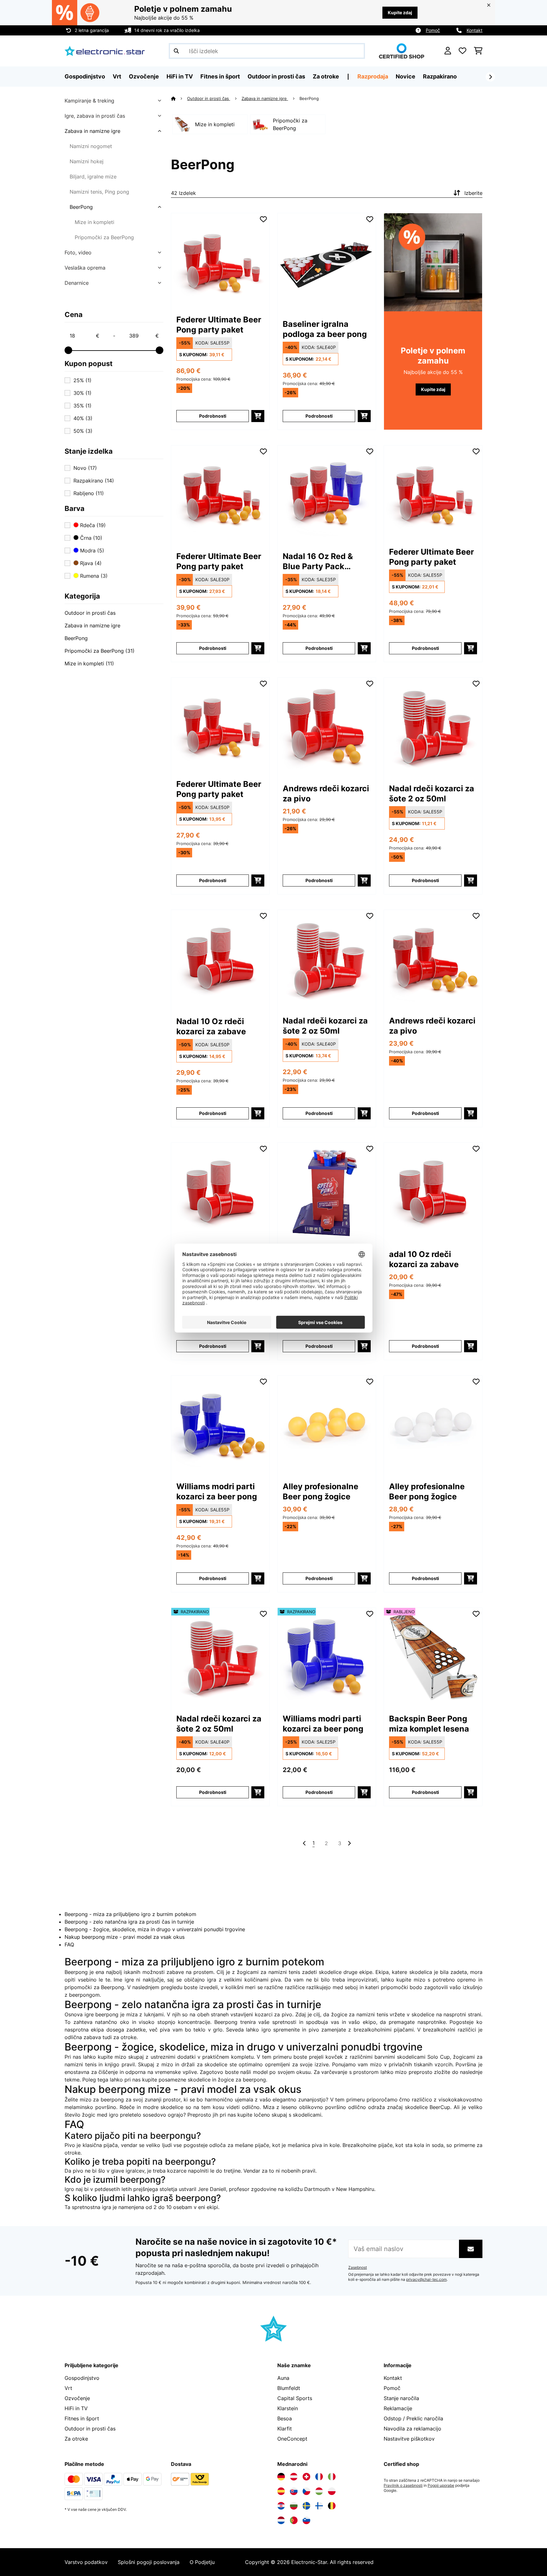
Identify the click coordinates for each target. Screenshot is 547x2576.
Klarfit (285, 2429)
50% (83, 431)
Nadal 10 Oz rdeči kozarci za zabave (211, 1026)
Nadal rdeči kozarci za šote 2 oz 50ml (432, 793)
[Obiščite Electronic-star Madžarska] (319, 2491)
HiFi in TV (76, 2408)
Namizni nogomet (91, 146)
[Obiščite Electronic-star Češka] (306, 2491)
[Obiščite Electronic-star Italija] (332, 2477)
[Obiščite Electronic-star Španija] (281, 2491)
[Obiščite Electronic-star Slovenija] (306, 2520)
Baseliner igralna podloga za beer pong (325, 329)
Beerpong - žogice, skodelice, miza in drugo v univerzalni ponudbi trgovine (155, 1929)
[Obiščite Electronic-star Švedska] (306, 2506)
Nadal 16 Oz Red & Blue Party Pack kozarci (318, 561)
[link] (220, 260)
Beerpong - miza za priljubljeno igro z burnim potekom (130, 1914)
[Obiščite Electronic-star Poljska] (332, 2491)
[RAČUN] (448, 51)
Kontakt (475, 30)
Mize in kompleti (94, 222)
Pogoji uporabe (441, 2486)
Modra (91, 551)
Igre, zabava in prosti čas (95, 116)
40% (83, 418)
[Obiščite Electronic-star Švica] (306, 2477)
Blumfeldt (289, 2388)
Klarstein (288, 2408)
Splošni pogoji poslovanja (149, 2562)
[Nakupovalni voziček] (478, 51)
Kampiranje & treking (89, 101)
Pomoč (433, 30)
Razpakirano (440, 76)
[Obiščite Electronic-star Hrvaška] (281, 2506)
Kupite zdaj (400, 12)
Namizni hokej (87, 161)
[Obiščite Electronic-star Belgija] (332, 2506)
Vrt (68, 2388)
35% (82, 406)
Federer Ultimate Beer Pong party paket (219, 325)
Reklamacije (398, 2408)
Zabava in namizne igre (92, 131)
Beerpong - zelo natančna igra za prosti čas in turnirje (129, 1922)
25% (82, 380)
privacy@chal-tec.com (426, 2280)
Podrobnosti (213, 416)
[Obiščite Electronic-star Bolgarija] (294, 2506)
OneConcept (292, 2439)
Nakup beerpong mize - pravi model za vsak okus (125, 1937)
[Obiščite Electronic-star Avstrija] (294, 2477)
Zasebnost (358, 2268)
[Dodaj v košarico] (258, 416)
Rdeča (92, 525)
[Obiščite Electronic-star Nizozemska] (281, 2520)
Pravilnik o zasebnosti (403, 2486)
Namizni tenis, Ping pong (99, 192)
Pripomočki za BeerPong (104, 237)
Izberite (473, 193)
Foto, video (78, 252)
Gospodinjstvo (82, 2378)
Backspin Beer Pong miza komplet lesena (429, 1724)
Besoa (285, 2418)
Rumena (93, 576)
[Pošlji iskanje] (176, 51)
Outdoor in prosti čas (90, 613)
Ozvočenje (77, 2398)
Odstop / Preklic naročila (413, 2418)
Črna (90, 538)
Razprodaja (373, 76)
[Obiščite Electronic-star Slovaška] (294, 2491)
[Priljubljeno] (462, 51)
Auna (283, 2378)
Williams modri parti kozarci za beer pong (217, 1491)
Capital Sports (295, 2398)
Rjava (90, 563)
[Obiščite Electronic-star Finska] (319, 2506)
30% (82, 393)
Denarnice (77, 283)
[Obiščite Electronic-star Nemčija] (281, 2477)
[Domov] (179, 98)
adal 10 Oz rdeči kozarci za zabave (424, 1259)
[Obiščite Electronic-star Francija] (319, 2477)
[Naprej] (490, 77)
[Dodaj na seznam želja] (263, 219)
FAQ (69, 1944)
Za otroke (76, 2439)
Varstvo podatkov (86, 2562)
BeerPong (81, 207)
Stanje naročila (401, 2398)
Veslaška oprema (85, 268)
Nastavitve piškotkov (409, 2439)
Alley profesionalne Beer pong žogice (321, 1491)
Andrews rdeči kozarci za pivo (326, 793)
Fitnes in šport (82, 2418)
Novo (85, 468)
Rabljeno (89, 493)
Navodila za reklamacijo (412, 2429)
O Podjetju (202, 2562)
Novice (406, 76)
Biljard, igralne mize (93, 177)
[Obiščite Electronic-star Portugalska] (294, 2520)
